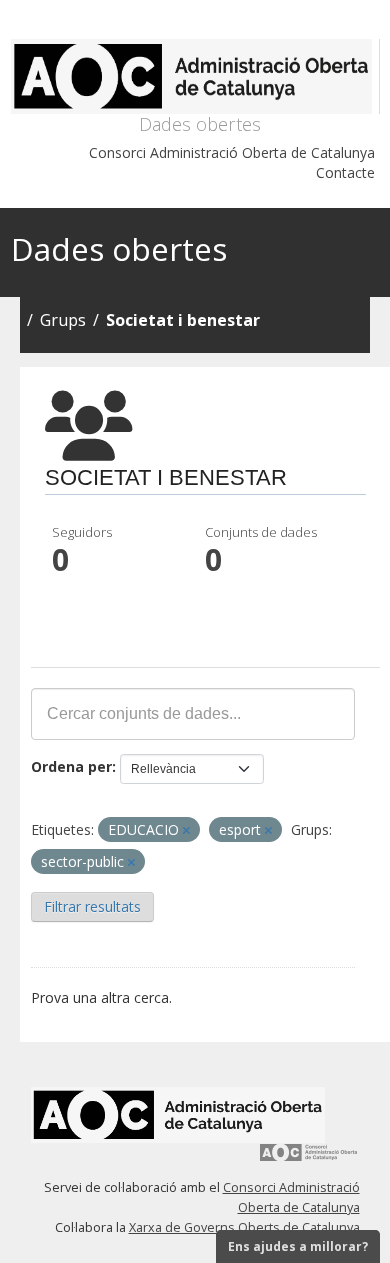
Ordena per (71, 766)
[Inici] (195, 76)
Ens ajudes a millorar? (298, 1246)
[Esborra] (186, 830)
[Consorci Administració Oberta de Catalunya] (309, 1159)
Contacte (345, 172)
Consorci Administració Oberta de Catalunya (232, 152)
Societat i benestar (183, 320)
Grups (63, 320)
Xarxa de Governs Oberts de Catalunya (244, 1227)
